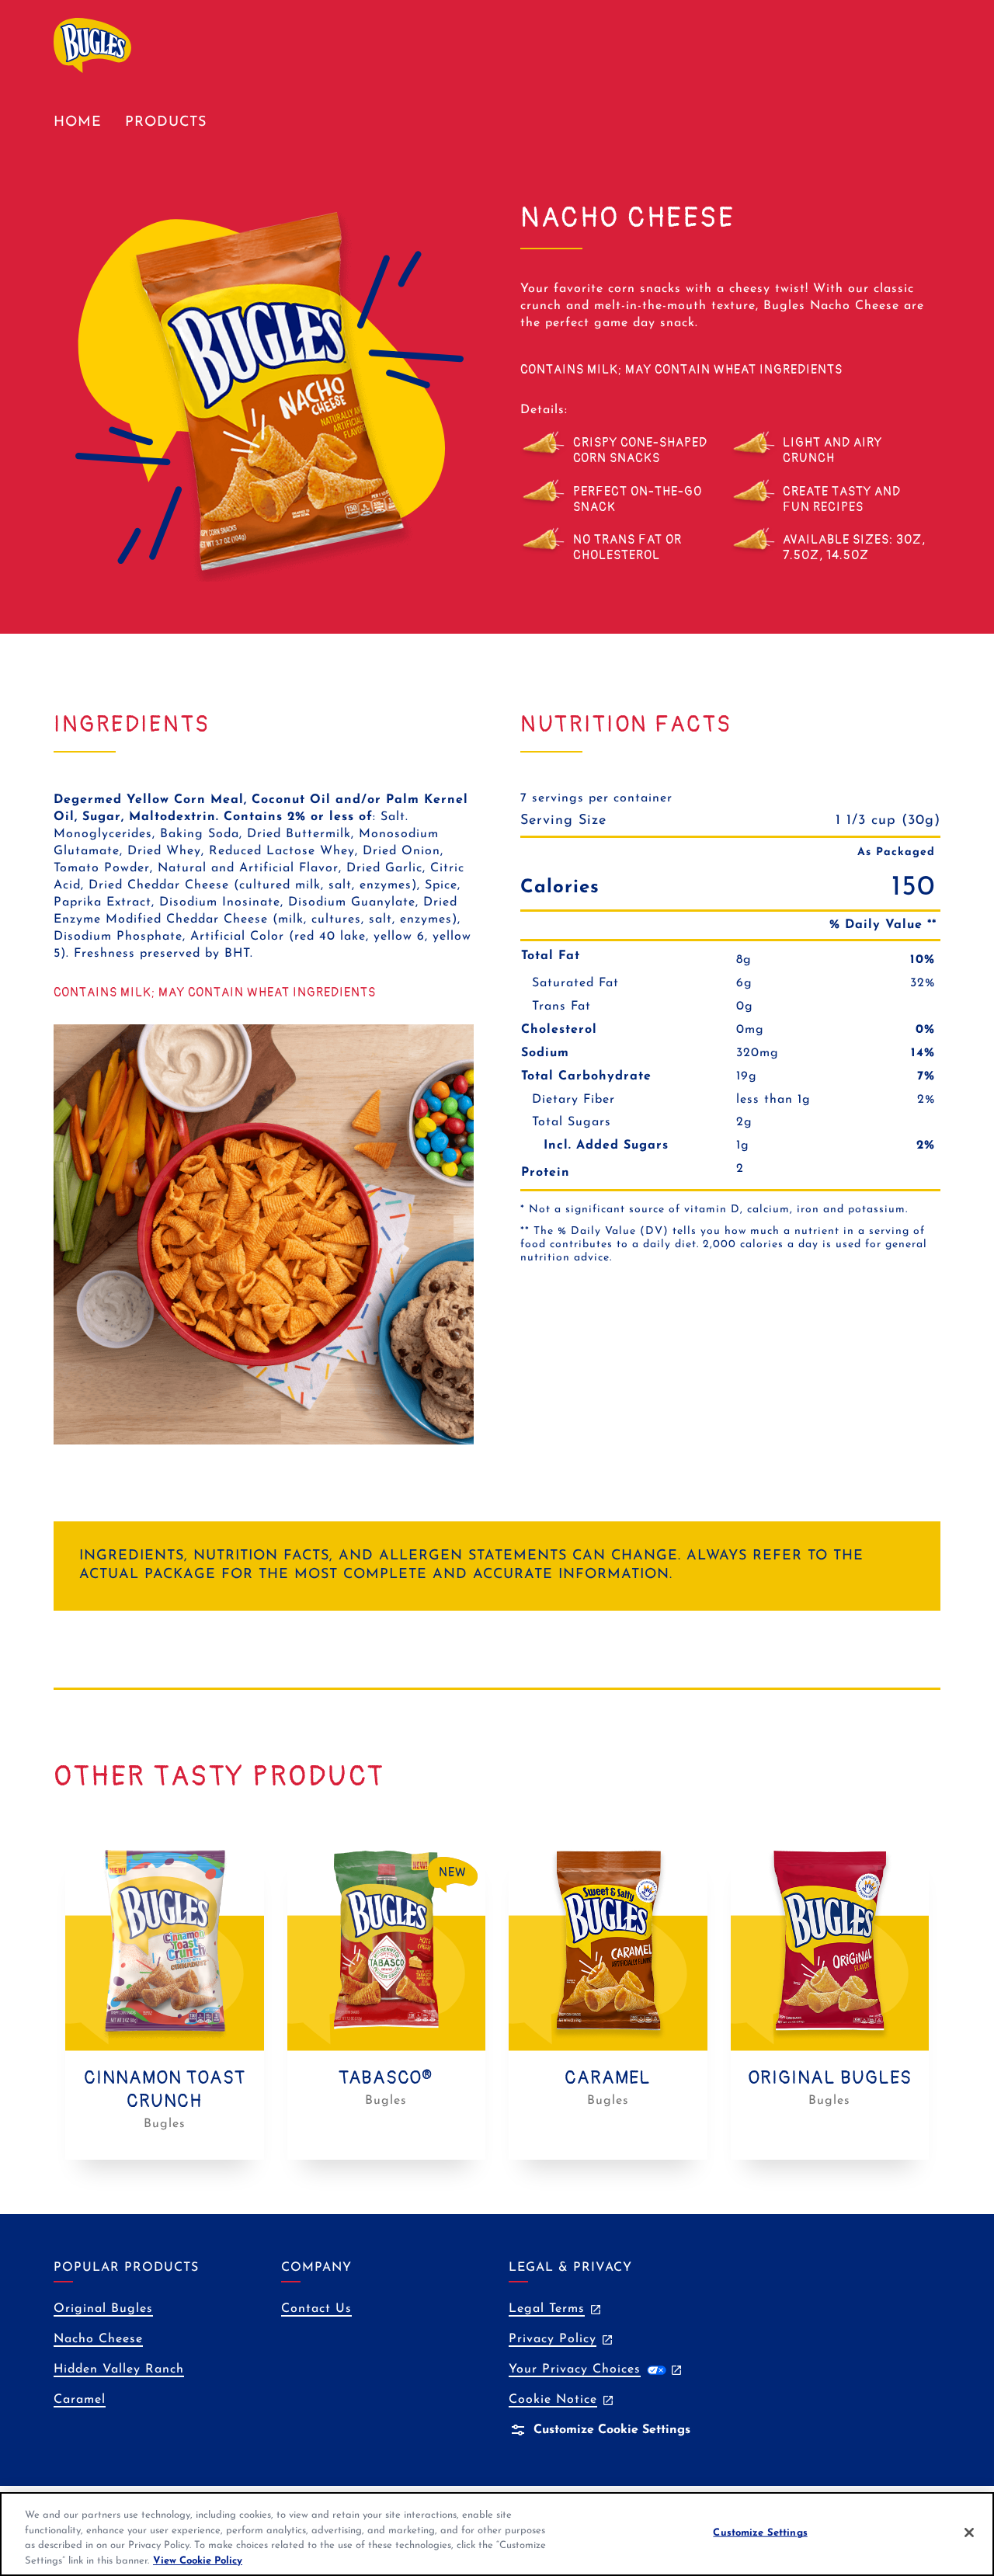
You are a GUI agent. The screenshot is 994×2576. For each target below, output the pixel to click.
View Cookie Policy (198, 2560)
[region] (497, 2534)
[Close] (969, 2533)
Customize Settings (760, 2533)
